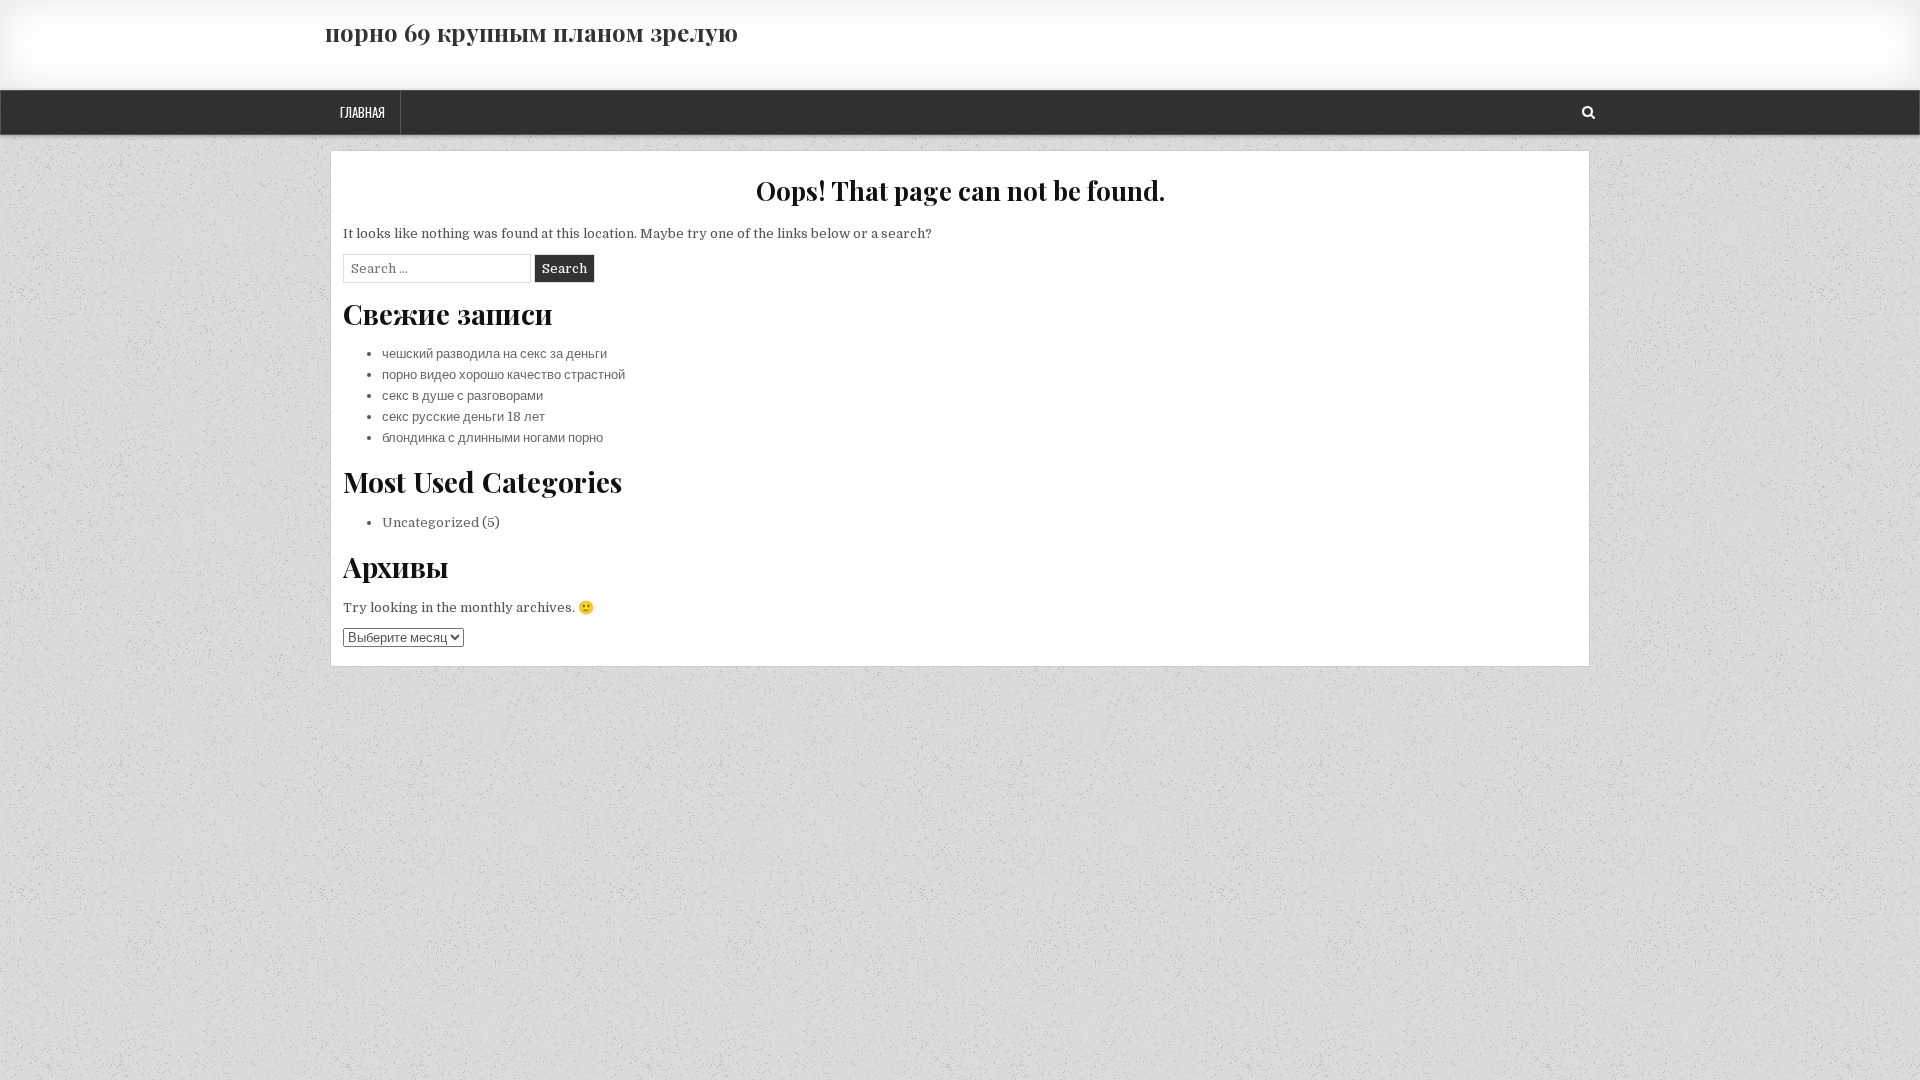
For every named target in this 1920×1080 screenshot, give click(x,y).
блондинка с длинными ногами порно (492, 437)
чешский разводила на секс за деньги (494, 353)
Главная (362, 112)
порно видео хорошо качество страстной (503, 374)
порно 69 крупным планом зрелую (531, 32)
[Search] (1588, 112)
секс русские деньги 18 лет (463, 416)
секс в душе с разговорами (462, 395)
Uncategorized (430, 522)
